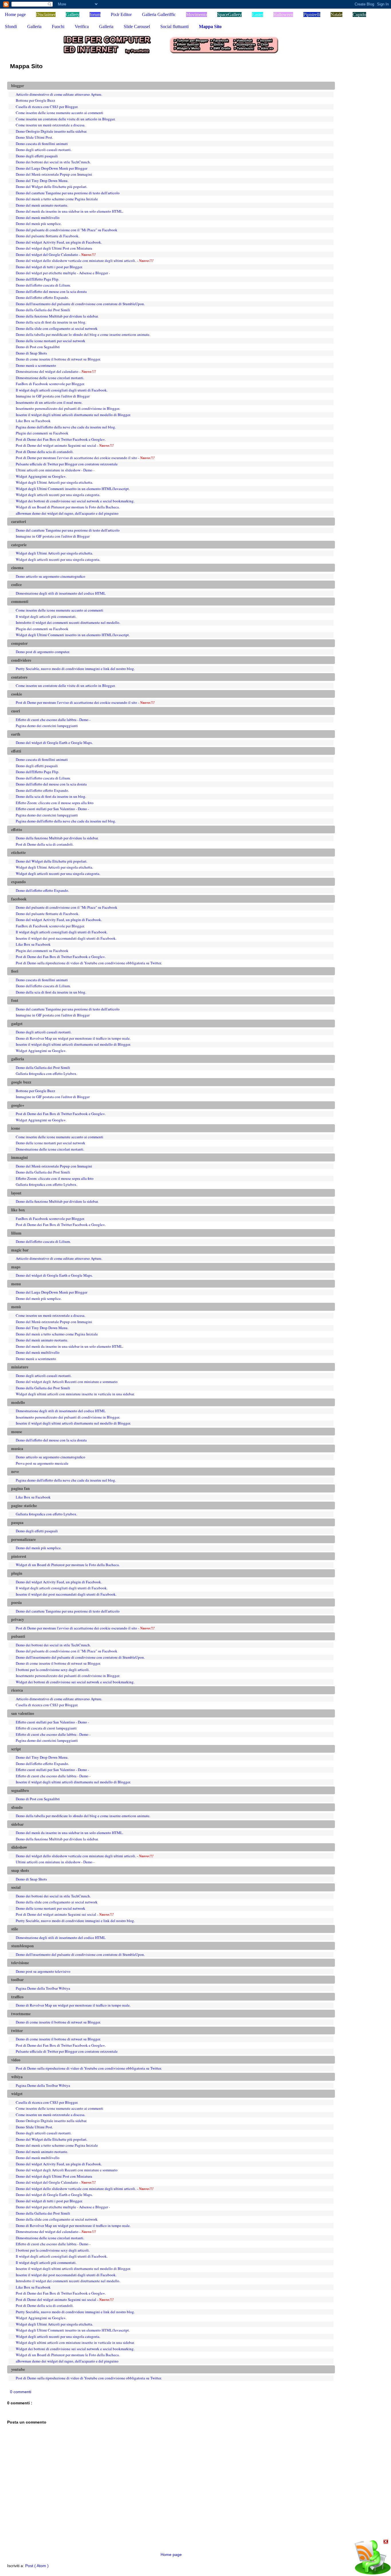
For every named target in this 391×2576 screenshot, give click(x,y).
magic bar (20, 1250)
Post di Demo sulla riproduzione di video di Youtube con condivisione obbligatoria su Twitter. (89, 963)
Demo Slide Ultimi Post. (34, 137)
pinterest (19, 1556)
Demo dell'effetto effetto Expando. (42, 297)
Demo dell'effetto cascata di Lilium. (43, 285)
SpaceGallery (229, 14)
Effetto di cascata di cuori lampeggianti (46, 1728)
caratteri (19, 522)
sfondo (17, 1807)
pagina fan (20, 1488)
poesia (16, 1603)
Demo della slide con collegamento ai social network (57, 328)
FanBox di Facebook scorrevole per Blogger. (50, 384)
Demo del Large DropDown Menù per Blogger (52, 168)
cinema (17, 568)
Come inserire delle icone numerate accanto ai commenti (60, 113)
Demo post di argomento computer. (43, 652)
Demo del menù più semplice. (39, 224)
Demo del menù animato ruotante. (42, 205)
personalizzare (23, 1539)
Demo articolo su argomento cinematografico (51, 576)
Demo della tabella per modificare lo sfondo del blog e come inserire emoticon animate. (83, 334)
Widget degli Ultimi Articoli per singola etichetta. (54, 482)
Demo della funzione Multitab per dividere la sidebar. (57, 316)
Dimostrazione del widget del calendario (47, 371)
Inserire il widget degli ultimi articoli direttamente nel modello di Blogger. (73, 415)
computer (19, 643)
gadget (17, 1024)
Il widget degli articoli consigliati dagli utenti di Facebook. (62, 390)
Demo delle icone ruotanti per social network (51, 341)
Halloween (283, 14)
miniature (20, 1367)
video (16, 2060)
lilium (16, 1233)
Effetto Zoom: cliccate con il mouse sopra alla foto (55, 803)
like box (18, 1210)
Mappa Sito (210, 27)
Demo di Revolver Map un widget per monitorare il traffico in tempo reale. (73, 1038)
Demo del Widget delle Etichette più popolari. (52, 187)
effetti (16, 751)
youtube (18, 2369)
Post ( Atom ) (37, 2566)
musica (17, 1449)
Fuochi (58, 27)
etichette (18, 853)
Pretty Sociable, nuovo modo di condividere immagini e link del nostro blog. (75, 669)
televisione (20, 1963)
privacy (18, 1619)
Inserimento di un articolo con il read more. (49, 402)
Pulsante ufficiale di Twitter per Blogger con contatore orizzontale (67, 464)
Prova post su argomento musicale (42, 1463)
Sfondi (11, 27)
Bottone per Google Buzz (35, 100)
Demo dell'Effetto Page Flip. (37, 279)
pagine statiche (24, 1506)
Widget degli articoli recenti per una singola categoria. (58, 495)
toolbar (17, 1980)
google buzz (21, 1082)
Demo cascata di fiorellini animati (42, 144)
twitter (17, 2031)
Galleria (34, 27)
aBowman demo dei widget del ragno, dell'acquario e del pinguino (67, 513)
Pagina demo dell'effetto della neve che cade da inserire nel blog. (66, 427)
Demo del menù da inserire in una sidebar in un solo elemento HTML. (70, 211)
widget (17, 2094)
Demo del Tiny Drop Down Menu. (42, 181)
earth (16, 734)
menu (16, 1284)
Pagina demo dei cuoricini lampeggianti (47, 726)
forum (95, 14)
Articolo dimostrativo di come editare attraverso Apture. (59, 94)
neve (15, 1472)
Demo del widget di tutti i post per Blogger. (49, 267)
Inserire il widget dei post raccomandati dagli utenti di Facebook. (66, 938)
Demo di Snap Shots (31, 353)
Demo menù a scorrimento (36, 365)
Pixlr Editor (121, 14)
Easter (257, 14)
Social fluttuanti (174, 27)
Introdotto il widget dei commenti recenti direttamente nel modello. (68, 622)
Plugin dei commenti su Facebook (42, 433)
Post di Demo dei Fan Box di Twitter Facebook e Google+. (61, 439)
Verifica (82, 27)
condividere (21, 660)
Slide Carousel (137, 27)
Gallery (73, 14)
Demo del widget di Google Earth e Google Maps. (54, 743)
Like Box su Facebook (33, 421)
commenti (20, 602)
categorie (19, 545)
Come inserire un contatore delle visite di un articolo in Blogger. (66, 119)
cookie (17, 694)
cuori (16, 711)
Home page (15, 14)
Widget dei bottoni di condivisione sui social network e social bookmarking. (75, 501)
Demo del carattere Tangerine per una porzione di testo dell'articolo (68, 193)
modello (18, 1402)
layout (16, 1193)
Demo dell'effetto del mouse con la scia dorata (51, 291)
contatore (19, 677)
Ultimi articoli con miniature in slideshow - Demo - (55, 470)
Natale (336, 14)
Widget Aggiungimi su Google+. (41, 476)
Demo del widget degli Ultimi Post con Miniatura (54, 248)
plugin (17, 1573)
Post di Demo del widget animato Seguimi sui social (56, 445)
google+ (18, 1105)
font (15, 1000)
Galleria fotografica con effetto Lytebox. (47, 1074)
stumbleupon (22, 1946)
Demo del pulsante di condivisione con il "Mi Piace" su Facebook (67, 230)
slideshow (19, 1847)
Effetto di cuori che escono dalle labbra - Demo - (53, 720)
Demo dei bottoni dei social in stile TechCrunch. (53, 162)
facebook (19, 899)
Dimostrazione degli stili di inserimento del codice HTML (61, 593)
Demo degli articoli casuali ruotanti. (44, 150)
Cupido (359, 14)
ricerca (17, 1690)
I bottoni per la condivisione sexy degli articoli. (53, 1670)
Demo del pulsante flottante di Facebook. (48, 236)
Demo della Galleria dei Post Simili (43, 310)
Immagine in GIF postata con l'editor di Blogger (53, 396)
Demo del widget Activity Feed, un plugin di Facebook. (59, 242)
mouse (17, 1432)
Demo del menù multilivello (38, 218)
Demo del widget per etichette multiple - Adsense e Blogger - (63, 273)
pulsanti (18, 1636)
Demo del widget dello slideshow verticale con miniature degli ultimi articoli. (76, 260)
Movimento (197, 14)
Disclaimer (46, 14)
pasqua (17, 1523)
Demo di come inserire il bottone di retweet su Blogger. (58, 359)
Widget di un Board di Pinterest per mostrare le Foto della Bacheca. (68, 507)
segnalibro (20, 1791)
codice (16, 585)
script (16, 1749)
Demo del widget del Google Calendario (47, 254)
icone (16, 1128)
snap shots (20, 1870)
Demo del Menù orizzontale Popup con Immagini (54, 174)
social (16, 1887)
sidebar (17, 1824)
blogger (18, 86)
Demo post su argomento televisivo (43, 1971)
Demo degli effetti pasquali (37, 156)
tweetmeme (21, 2014)
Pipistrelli (312, 14)
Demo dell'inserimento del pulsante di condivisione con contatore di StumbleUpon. (80, 304)
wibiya (17, 2077)
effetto (17, 830)
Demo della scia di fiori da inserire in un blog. (51, 322)
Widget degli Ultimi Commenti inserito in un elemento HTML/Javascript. (73, 489)
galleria (18, 1059)
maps (16, 1267)
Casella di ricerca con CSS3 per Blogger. (47, 107)
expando (18, 882)
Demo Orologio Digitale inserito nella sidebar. (51, 131)
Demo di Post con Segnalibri (38, 347)
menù (16, 1307)
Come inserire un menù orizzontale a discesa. (51, 125)
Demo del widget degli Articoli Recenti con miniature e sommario (67, 1382)
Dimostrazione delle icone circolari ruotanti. (50, 378)
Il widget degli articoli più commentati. (46, 616)
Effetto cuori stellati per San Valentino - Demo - (52, 809)
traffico (17, 1997)
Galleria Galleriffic (159, 14)
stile (15, 1929)
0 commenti (21, 2392)
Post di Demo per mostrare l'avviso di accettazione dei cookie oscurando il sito (76, 458)
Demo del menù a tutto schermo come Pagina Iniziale (57, 199)
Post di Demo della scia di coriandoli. (45, 452)
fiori (15, 971)
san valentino (23, 1713)
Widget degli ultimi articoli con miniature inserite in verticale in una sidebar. (75, 1394)
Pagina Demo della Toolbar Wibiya (43, 1988)
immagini (19, 1157)
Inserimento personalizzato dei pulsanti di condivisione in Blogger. (68, 408)
